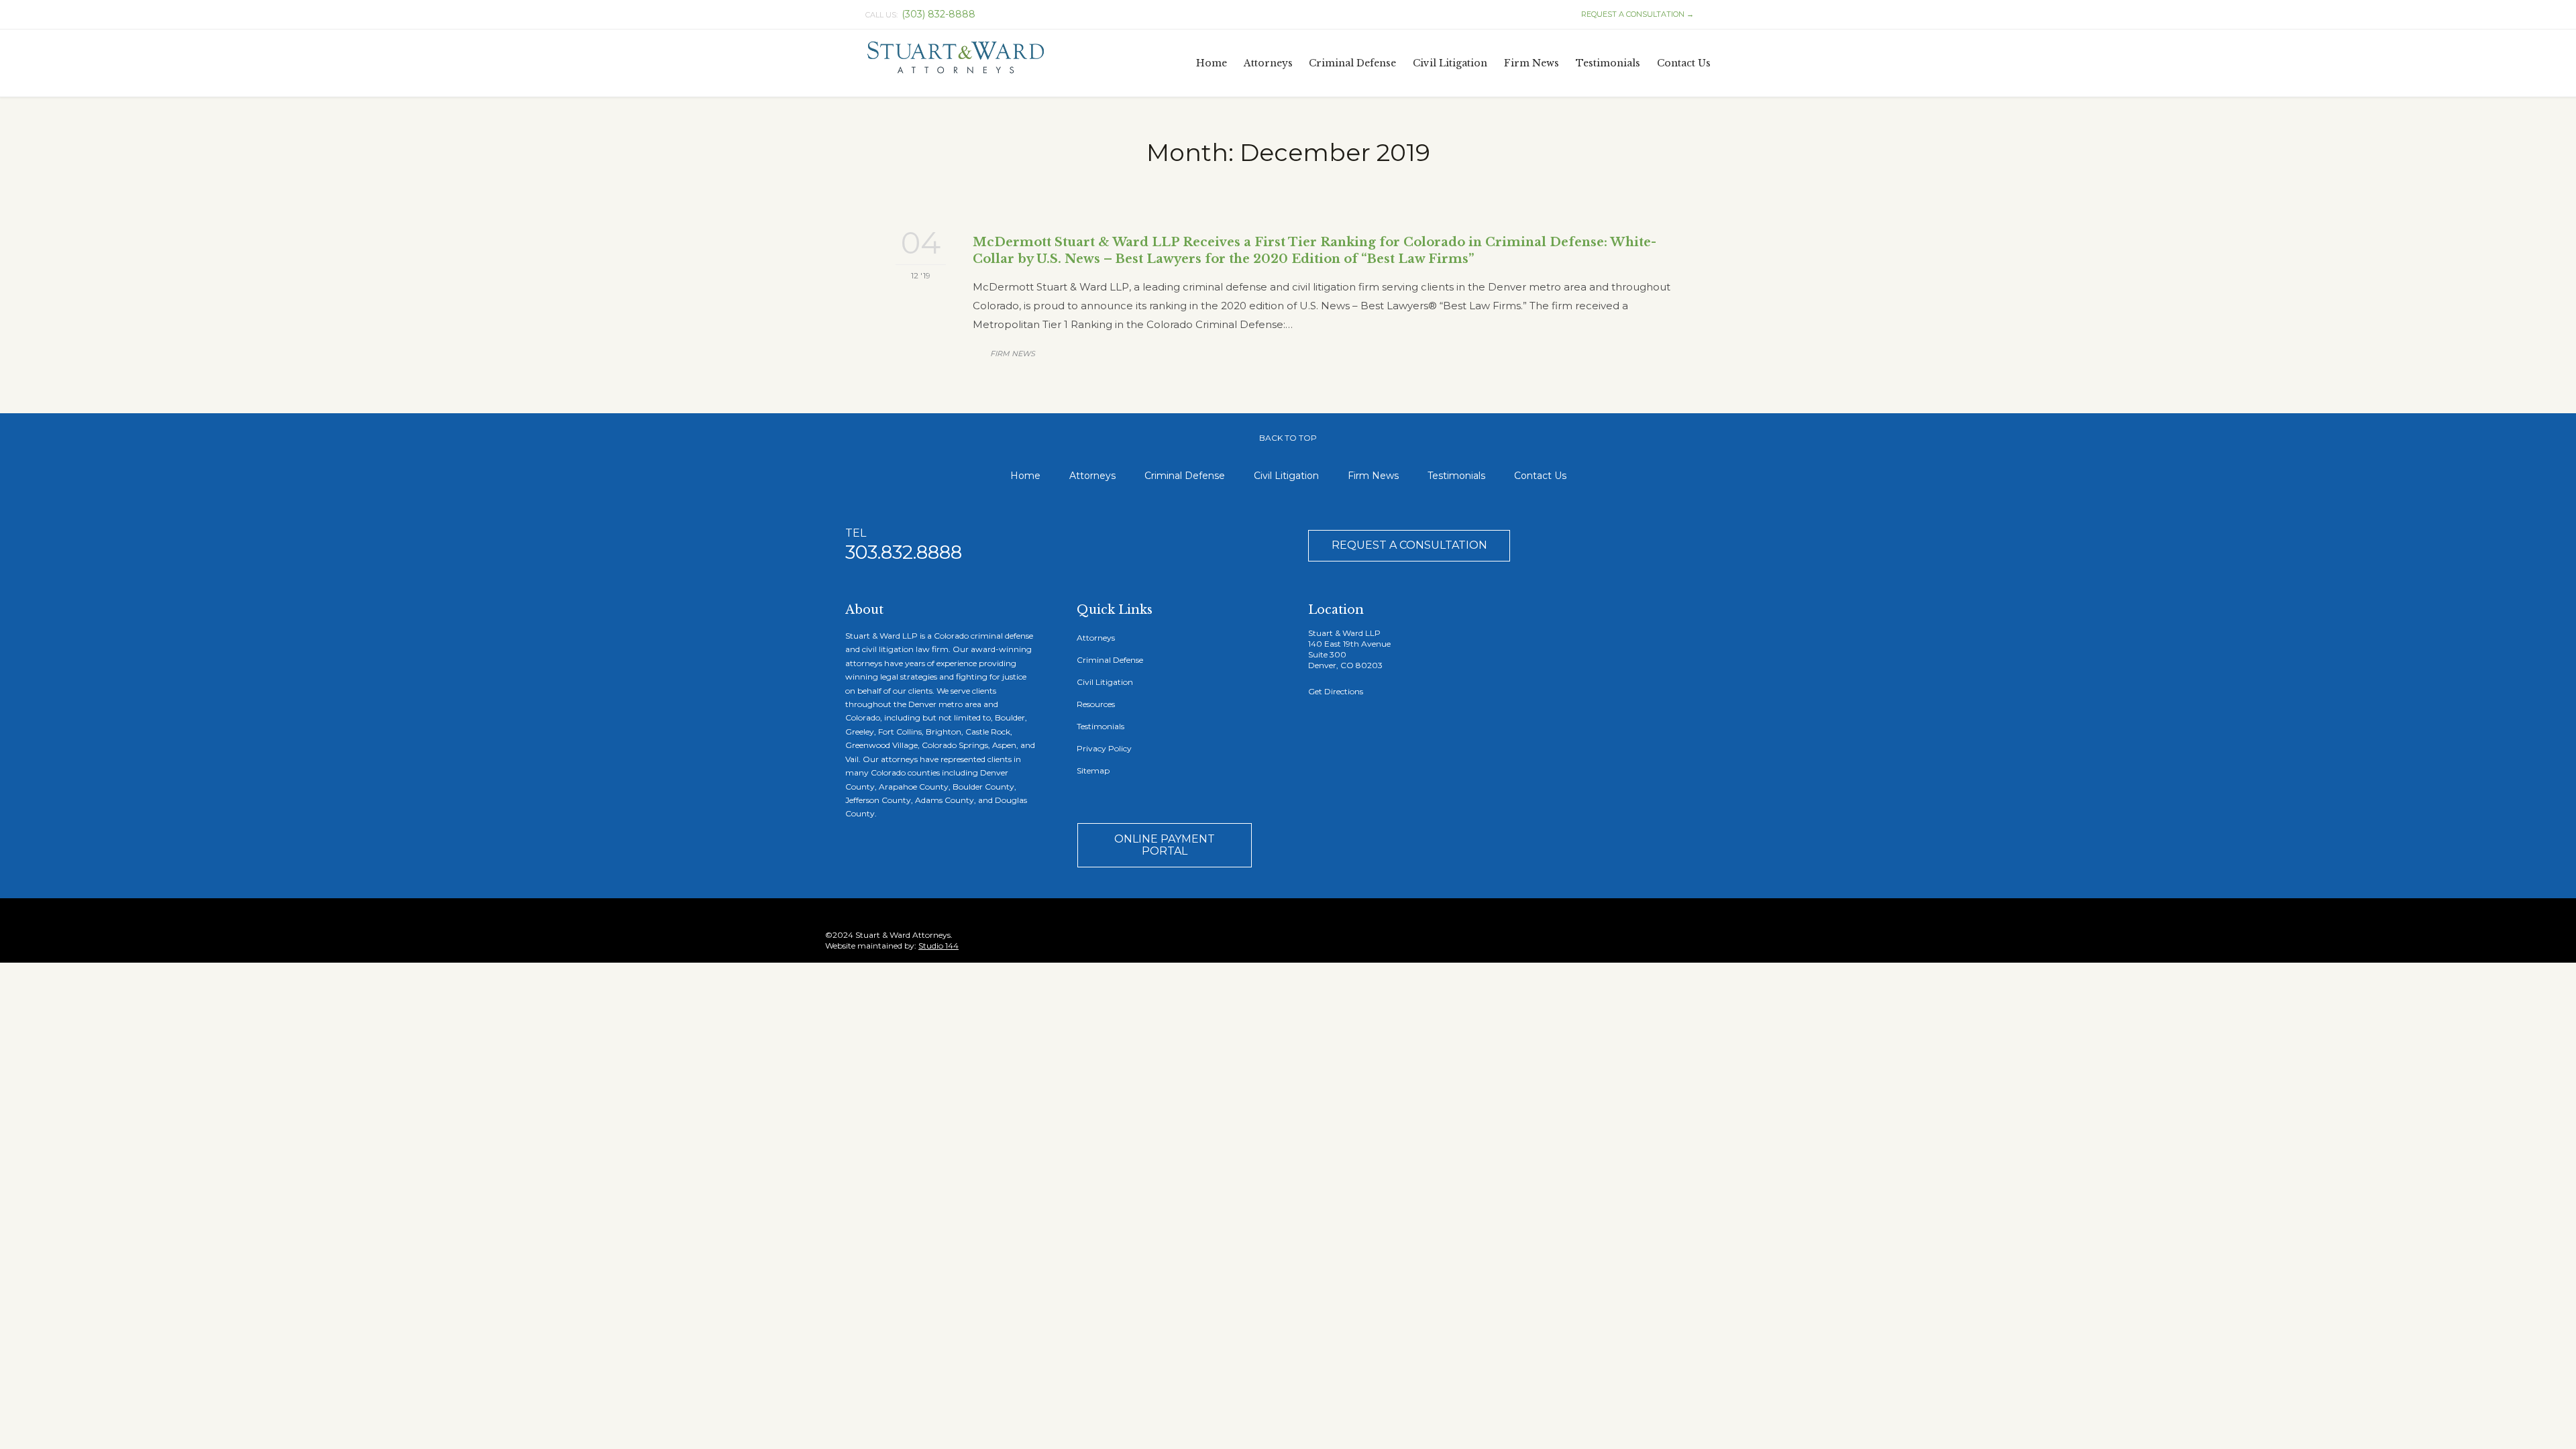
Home (1025, 476)
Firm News (1013, 354)
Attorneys (1092, 476)
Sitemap (1093, 770)
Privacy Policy (1104, 748)
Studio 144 (938, 946)
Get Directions (1336, 691)
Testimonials (1456, 476)
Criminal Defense (1185, 476)
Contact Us (1540, 476)
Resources (1096, 704)
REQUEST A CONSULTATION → (1631, 14)
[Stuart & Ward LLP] (956, 58)
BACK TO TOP (1288, 438)
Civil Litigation (1286, 476)
